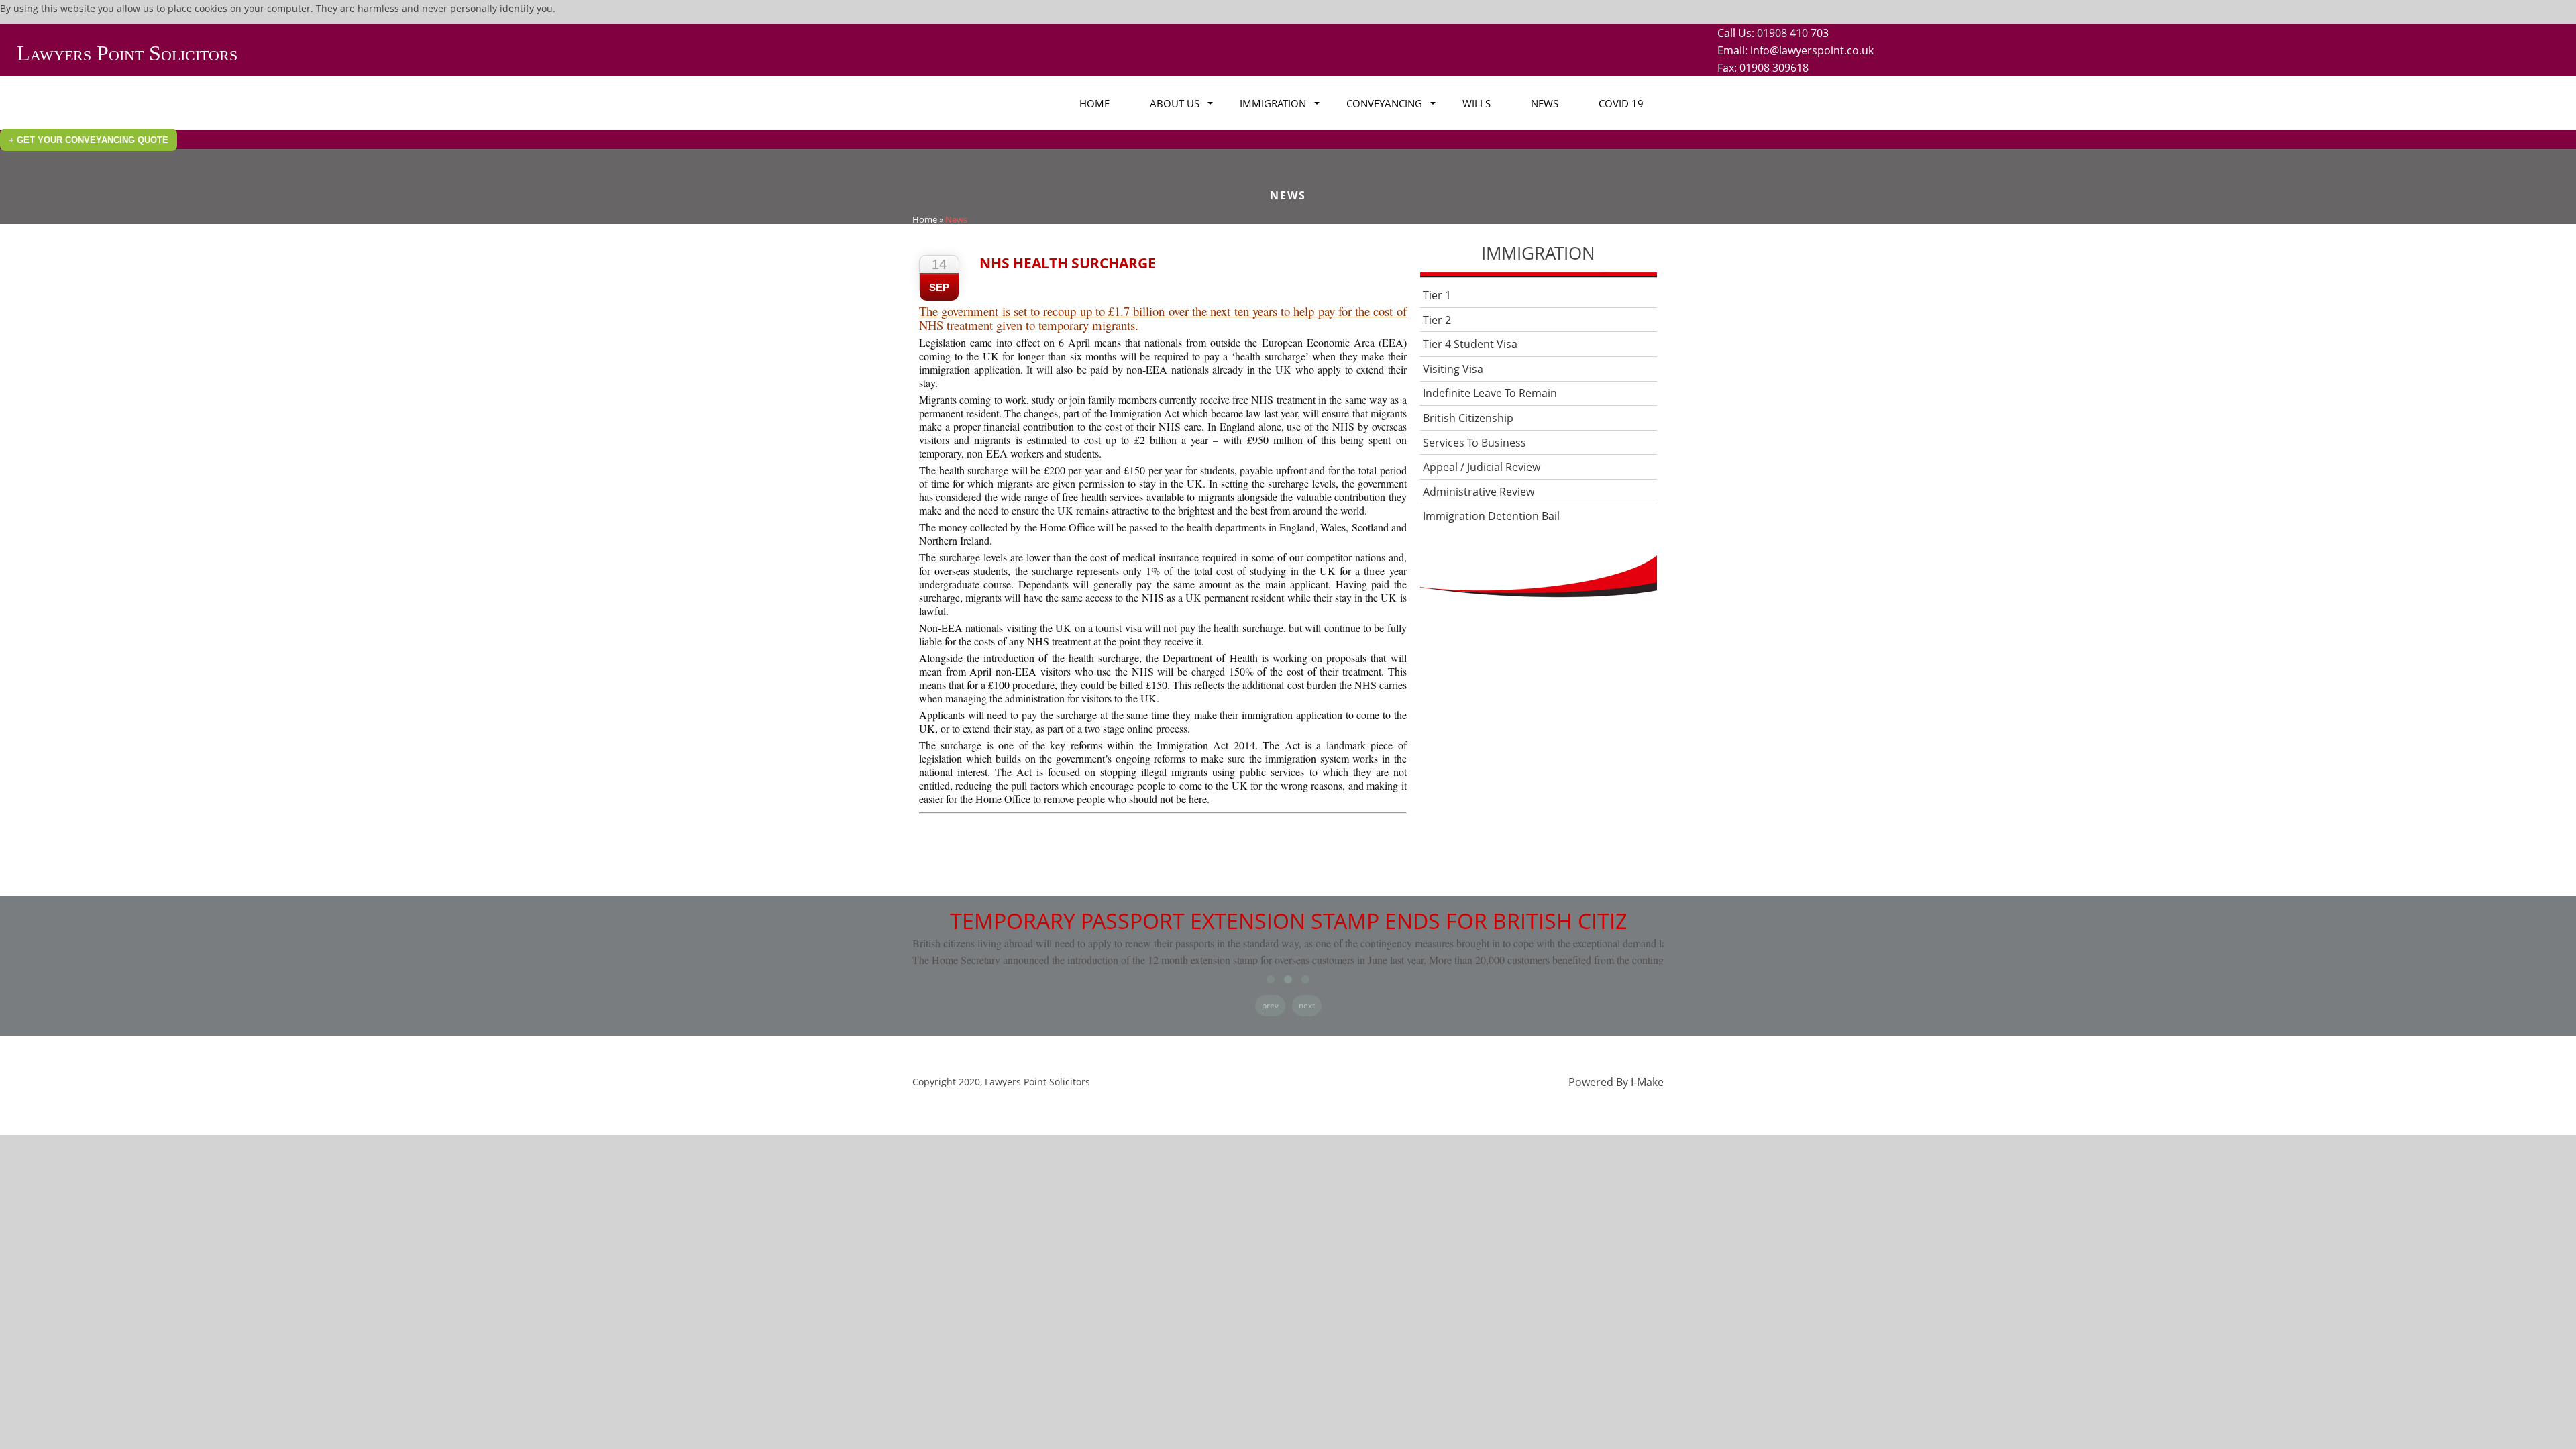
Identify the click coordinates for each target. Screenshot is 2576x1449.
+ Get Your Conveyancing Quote (89, 140)
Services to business (1474, 443)
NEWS (1545, 103)
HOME (1094, 103)
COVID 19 (1621, 103)
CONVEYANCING (1384, 103)
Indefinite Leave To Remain (1490, 393)
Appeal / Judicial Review (1482, 467)
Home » (928, 219)
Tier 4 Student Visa (1470, 344)
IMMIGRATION (1273, 103)
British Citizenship (1468, 418)
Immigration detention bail (1491, 516)
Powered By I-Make (1616, 1082)
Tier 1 (1437, 295)
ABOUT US (1175, 103)
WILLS (1477, 103)
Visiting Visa (1453, 369)
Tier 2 (1437, 320)
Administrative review (1479, 492)
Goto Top (1384, 822)
